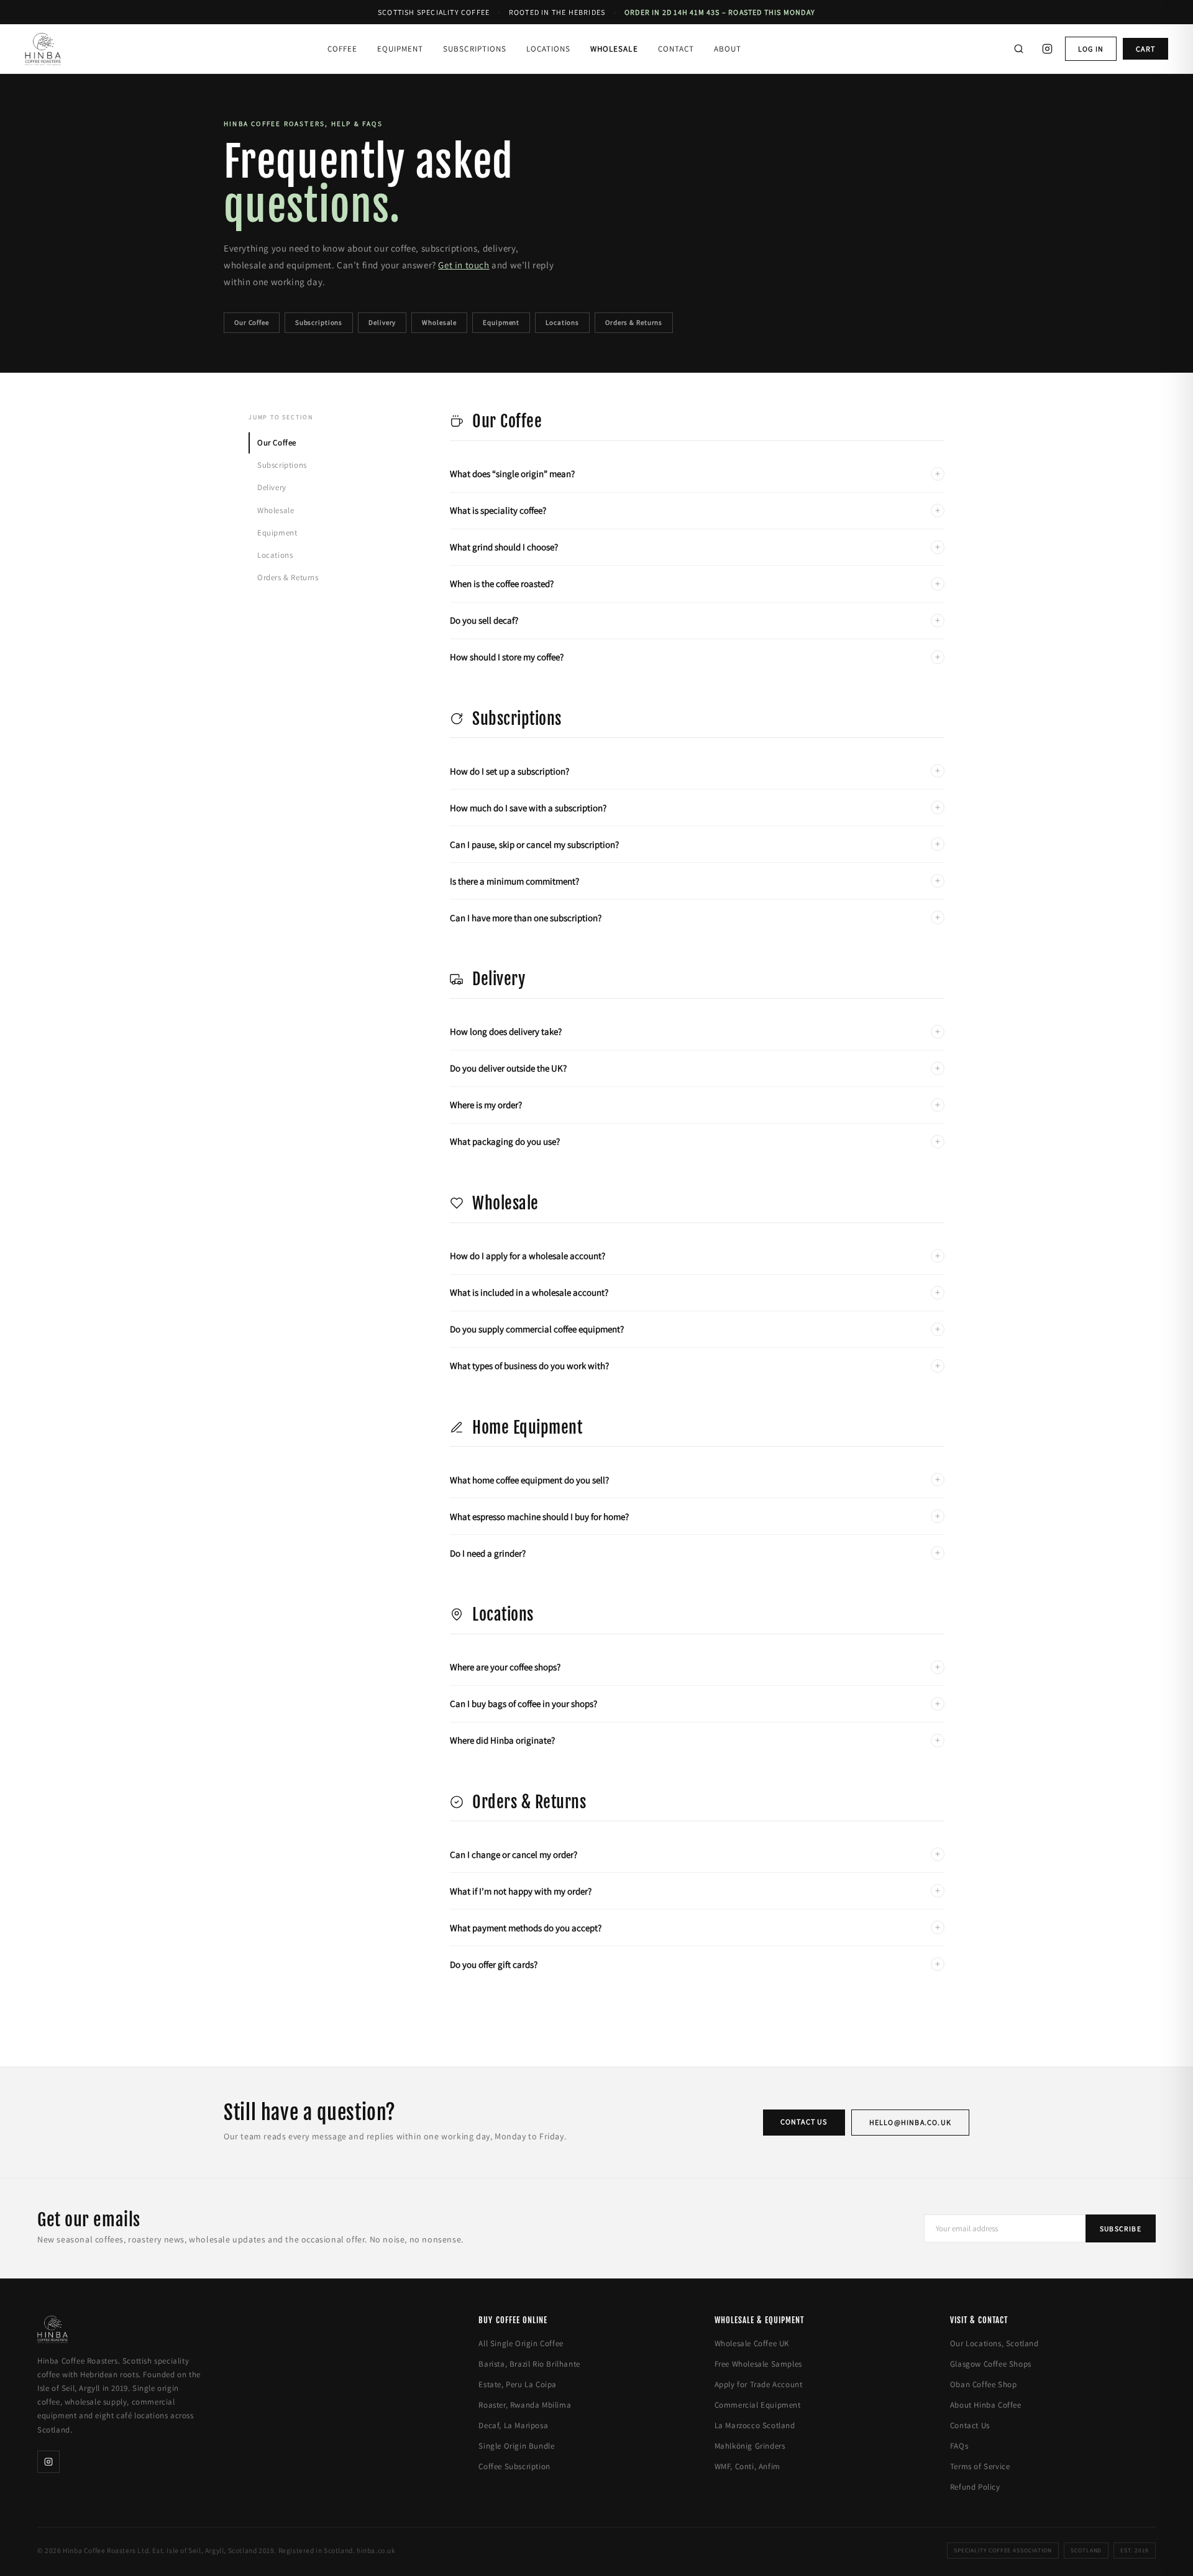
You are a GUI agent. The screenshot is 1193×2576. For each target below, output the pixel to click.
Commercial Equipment (758, 2405)
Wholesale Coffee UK (752, 2343)
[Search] (1019, 49)
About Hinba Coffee (986, 2405)
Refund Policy (975, 2487)
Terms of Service (980, 2466)
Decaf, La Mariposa (513, 2425)
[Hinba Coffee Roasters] (43, 49)
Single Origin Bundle (516, 2446)
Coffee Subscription (514, 2466)
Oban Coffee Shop (984, 2384)
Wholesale (614, 49)
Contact (676, 49)
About (728, 49)
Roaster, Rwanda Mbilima (525, 2405)
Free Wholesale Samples (758, 2364)
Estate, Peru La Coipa (518, 2384)
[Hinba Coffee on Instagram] (48, 2462)
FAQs (959, 2446)
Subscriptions (475, 49)
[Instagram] (1048, 49)
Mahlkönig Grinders (750, 2446)
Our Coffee (252, 322)
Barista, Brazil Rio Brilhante (529, 2364)
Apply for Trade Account (759, 2384)
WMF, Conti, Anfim (747, 2466)
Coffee (342, 49)
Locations (548, 49)
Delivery (382, 322)
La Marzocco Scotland (755, 2425)
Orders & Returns (634, 322)
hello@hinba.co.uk (910, 2122)
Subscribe (1121, 2228)
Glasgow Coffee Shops (991, 2364)
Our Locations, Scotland (994, 2343)
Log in (1091, 49)
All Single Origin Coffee (521, 2343)
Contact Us (804, 2122)
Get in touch (464, 265)
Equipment (400, 49)
